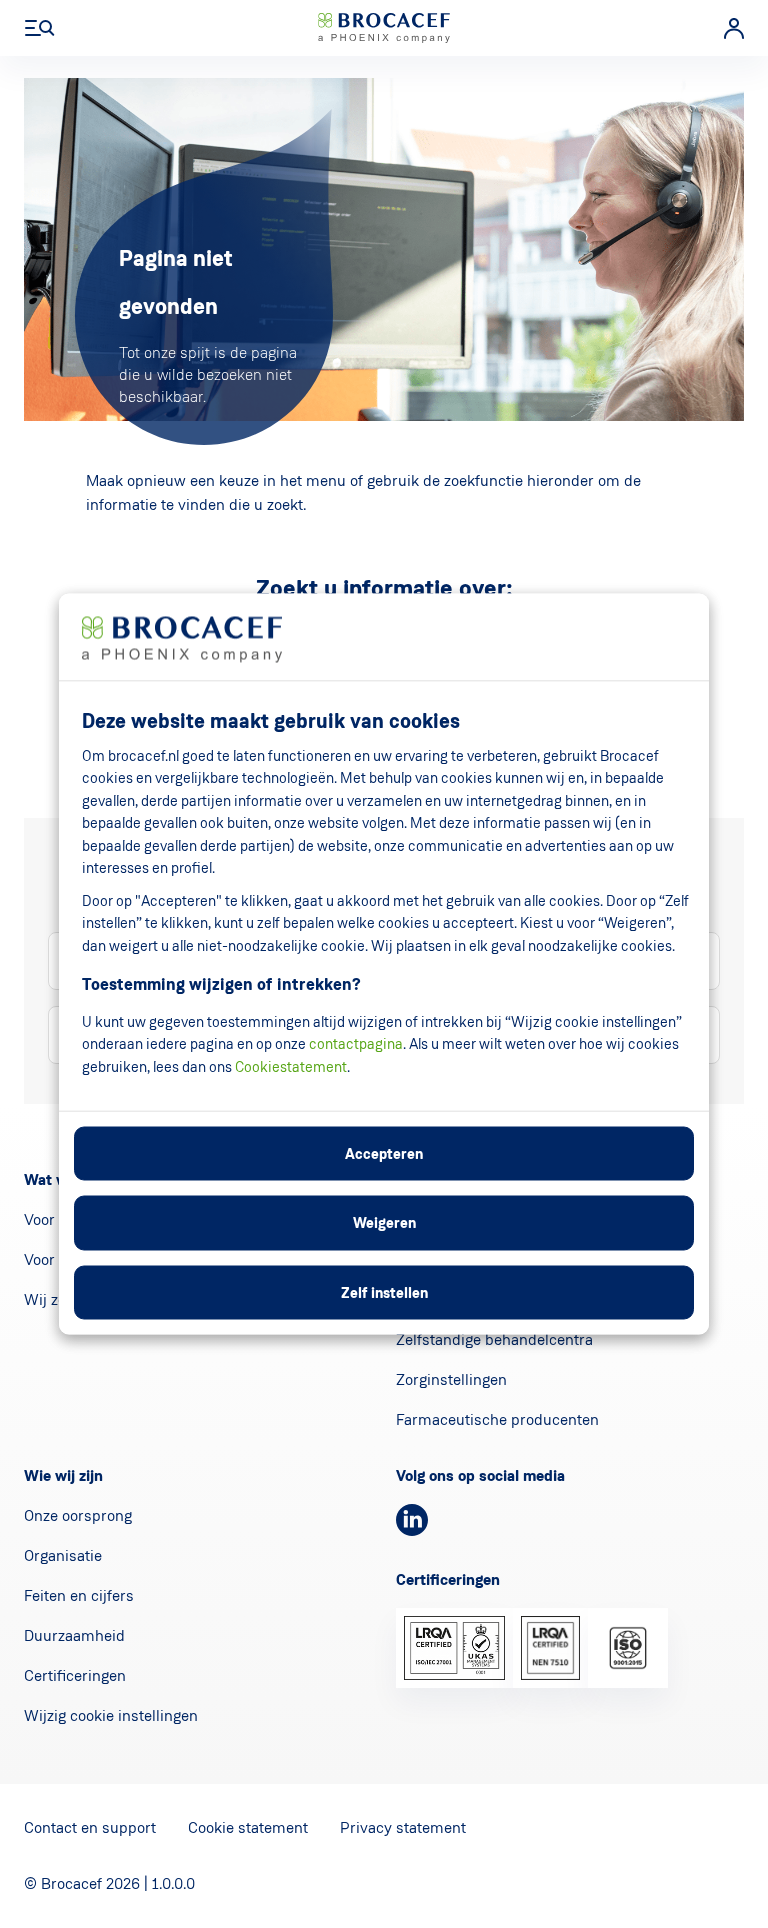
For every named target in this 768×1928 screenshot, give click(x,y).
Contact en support (90, 1827)
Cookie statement (248, 1827)
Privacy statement (403, 1827)
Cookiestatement (291, 1066)
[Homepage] (384, 28)
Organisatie (63, 1555)
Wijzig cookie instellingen (111, 1715)
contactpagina (356, 1044)
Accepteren (384, 1153)
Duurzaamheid (74, 1635)
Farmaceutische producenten (497, 1419)
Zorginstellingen (451, 1379)
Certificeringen (75, 1675)
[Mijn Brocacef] (734, 28)
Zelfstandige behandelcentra (494, 1339)
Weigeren (384, 1223)
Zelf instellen (384, 1292)
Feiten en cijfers (79, 1595)
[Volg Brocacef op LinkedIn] (412, 1520)
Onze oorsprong (78, 1515)
